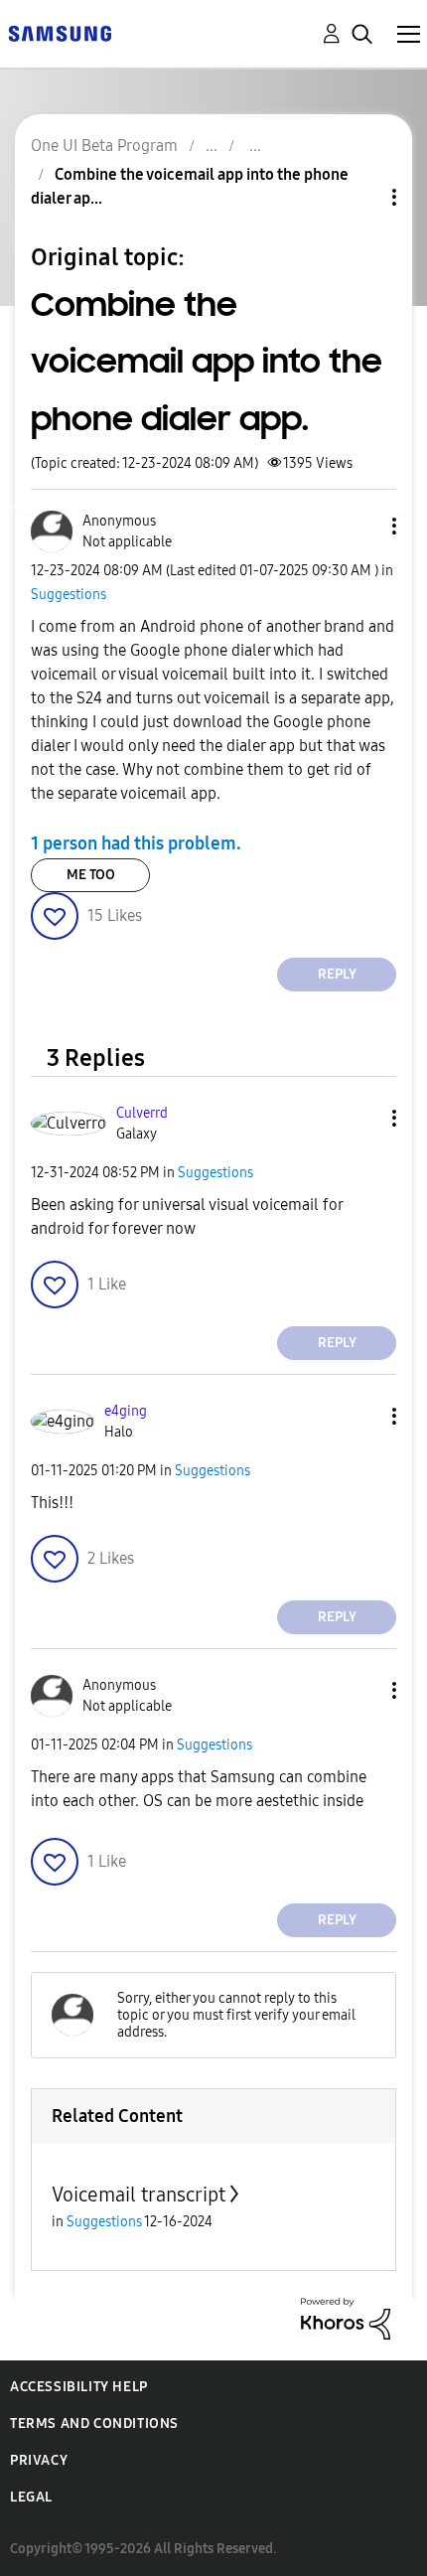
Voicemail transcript (139, 2195)
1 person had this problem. (136, 843)
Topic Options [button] (360, 197)
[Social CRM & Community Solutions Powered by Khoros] (346, 2317)
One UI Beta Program (104, 146)
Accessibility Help (79, 2387)
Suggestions (69, 595)
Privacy (39, 2460)
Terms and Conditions (94, 2424)
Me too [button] (91, 875)
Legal (31, 2497)
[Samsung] (60, 32)
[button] (361, 526)
